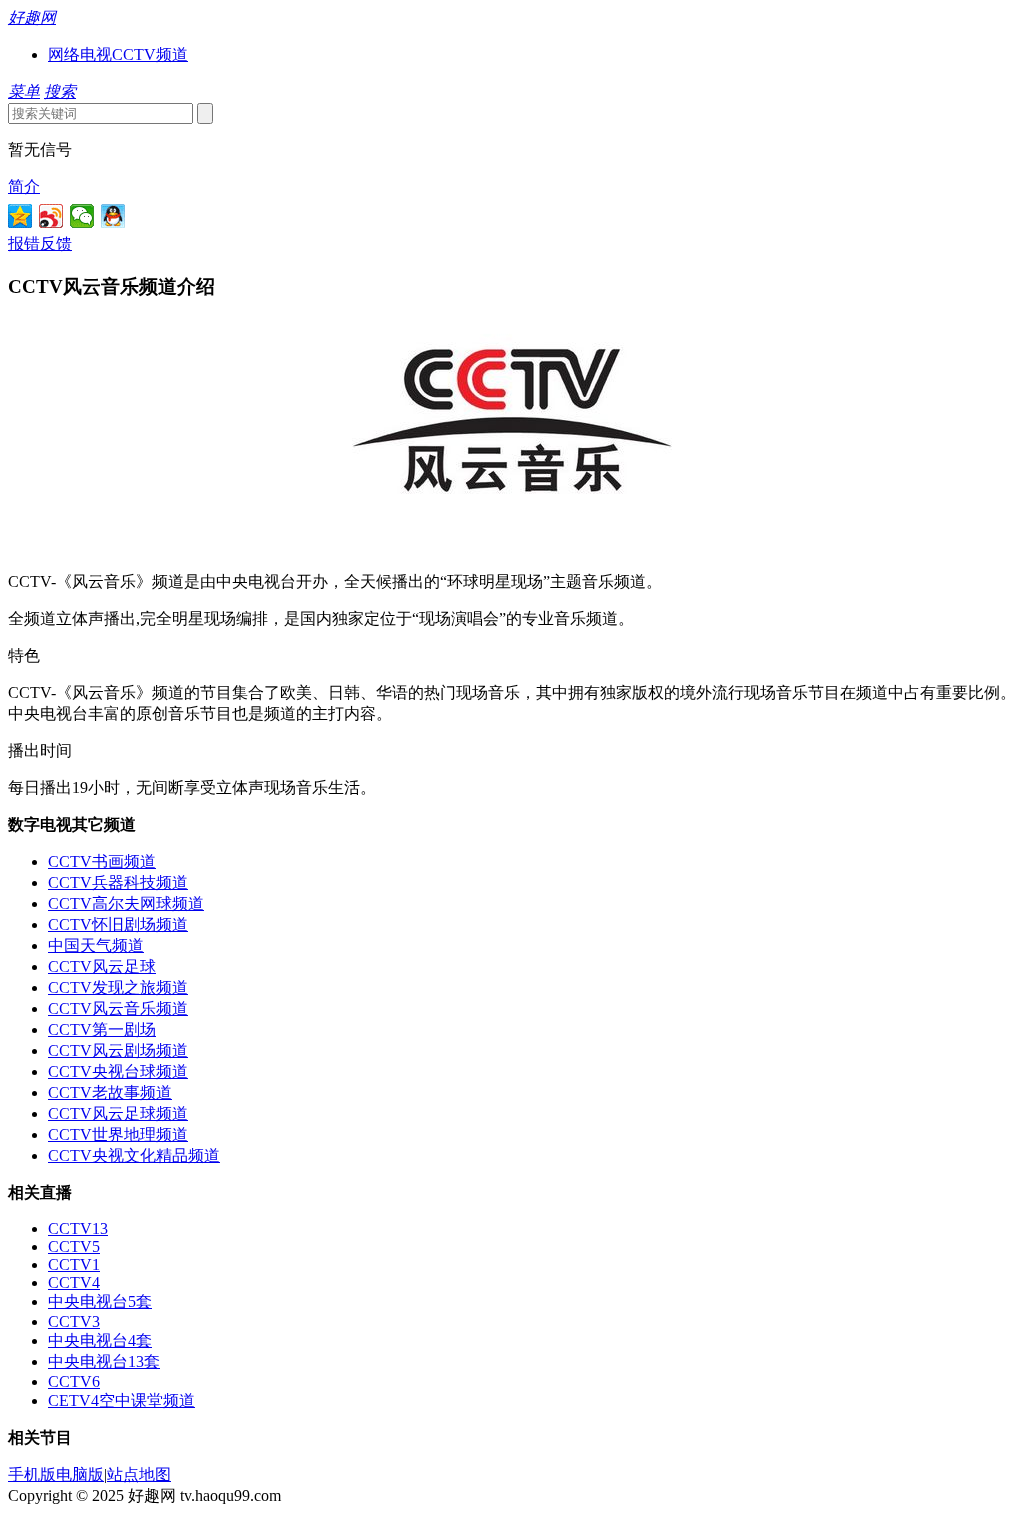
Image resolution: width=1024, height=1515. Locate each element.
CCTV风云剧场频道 (118, 1050)
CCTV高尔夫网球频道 (126, 903)
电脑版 (80, 1474)
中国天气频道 (96, 945)
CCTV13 (78, 1228)
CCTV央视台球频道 (118, 1071)
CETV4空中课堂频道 (121, 1400)
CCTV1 (74, 1264)
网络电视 (80, 54)
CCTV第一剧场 (102, 1029)
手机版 (32, 1474)
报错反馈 (40, 243)
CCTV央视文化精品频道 (134, 1155)
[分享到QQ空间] (20, 216)
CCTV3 (74, 1321)
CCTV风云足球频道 (118, 1113)
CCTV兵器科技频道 (118, 882)
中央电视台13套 (104, 1361)
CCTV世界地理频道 (118, 1134)
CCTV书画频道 (102, 861)
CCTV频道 (150, 54)
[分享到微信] (82, 216)
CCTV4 (74, 1282)
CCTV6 (74, 1381)
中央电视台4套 (100, 1340)
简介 (24, 186)
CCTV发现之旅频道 (118, 987)
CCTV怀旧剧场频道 (118, 924)
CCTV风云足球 (102, 966)
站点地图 (139, 1474)
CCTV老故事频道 (110, 1092)
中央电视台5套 (100, 1301)
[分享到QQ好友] (113, 216)
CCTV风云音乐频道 (118, 1008)
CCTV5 (74, 1246)
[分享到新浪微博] (51, 216)
